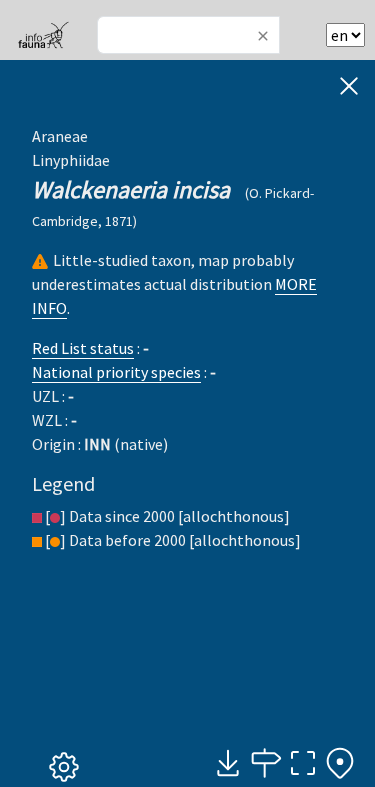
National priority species (116, 372)
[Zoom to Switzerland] (303, 764)
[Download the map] (228, 764)
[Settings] (64, 768)
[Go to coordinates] (265, 764)
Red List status (83, 348)
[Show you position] (340, 764)
